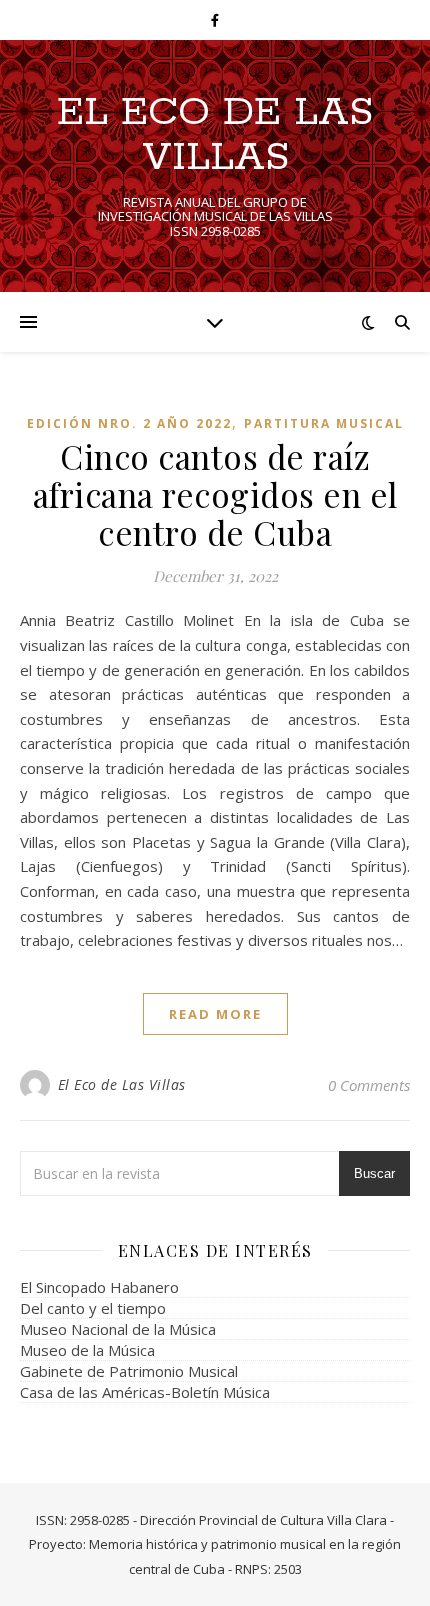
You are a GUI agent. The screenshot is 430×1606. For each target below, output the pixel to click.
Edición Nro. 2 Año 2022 (129, 423)
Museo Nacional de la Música (118, 1329)
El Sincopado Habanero (99, 1287)
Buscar (374, 1173)
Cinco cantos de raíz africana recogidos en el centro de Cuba (215, 494)
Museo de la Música (87, 1350)
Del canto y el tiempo (93, 1308)
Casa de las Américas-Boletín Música (145, 1392)
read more (215, 1014)
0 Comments (369, 1085)
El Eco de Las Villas (215, 135)
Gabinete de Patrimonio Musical (129, 1371)
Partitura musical (324, 423)
